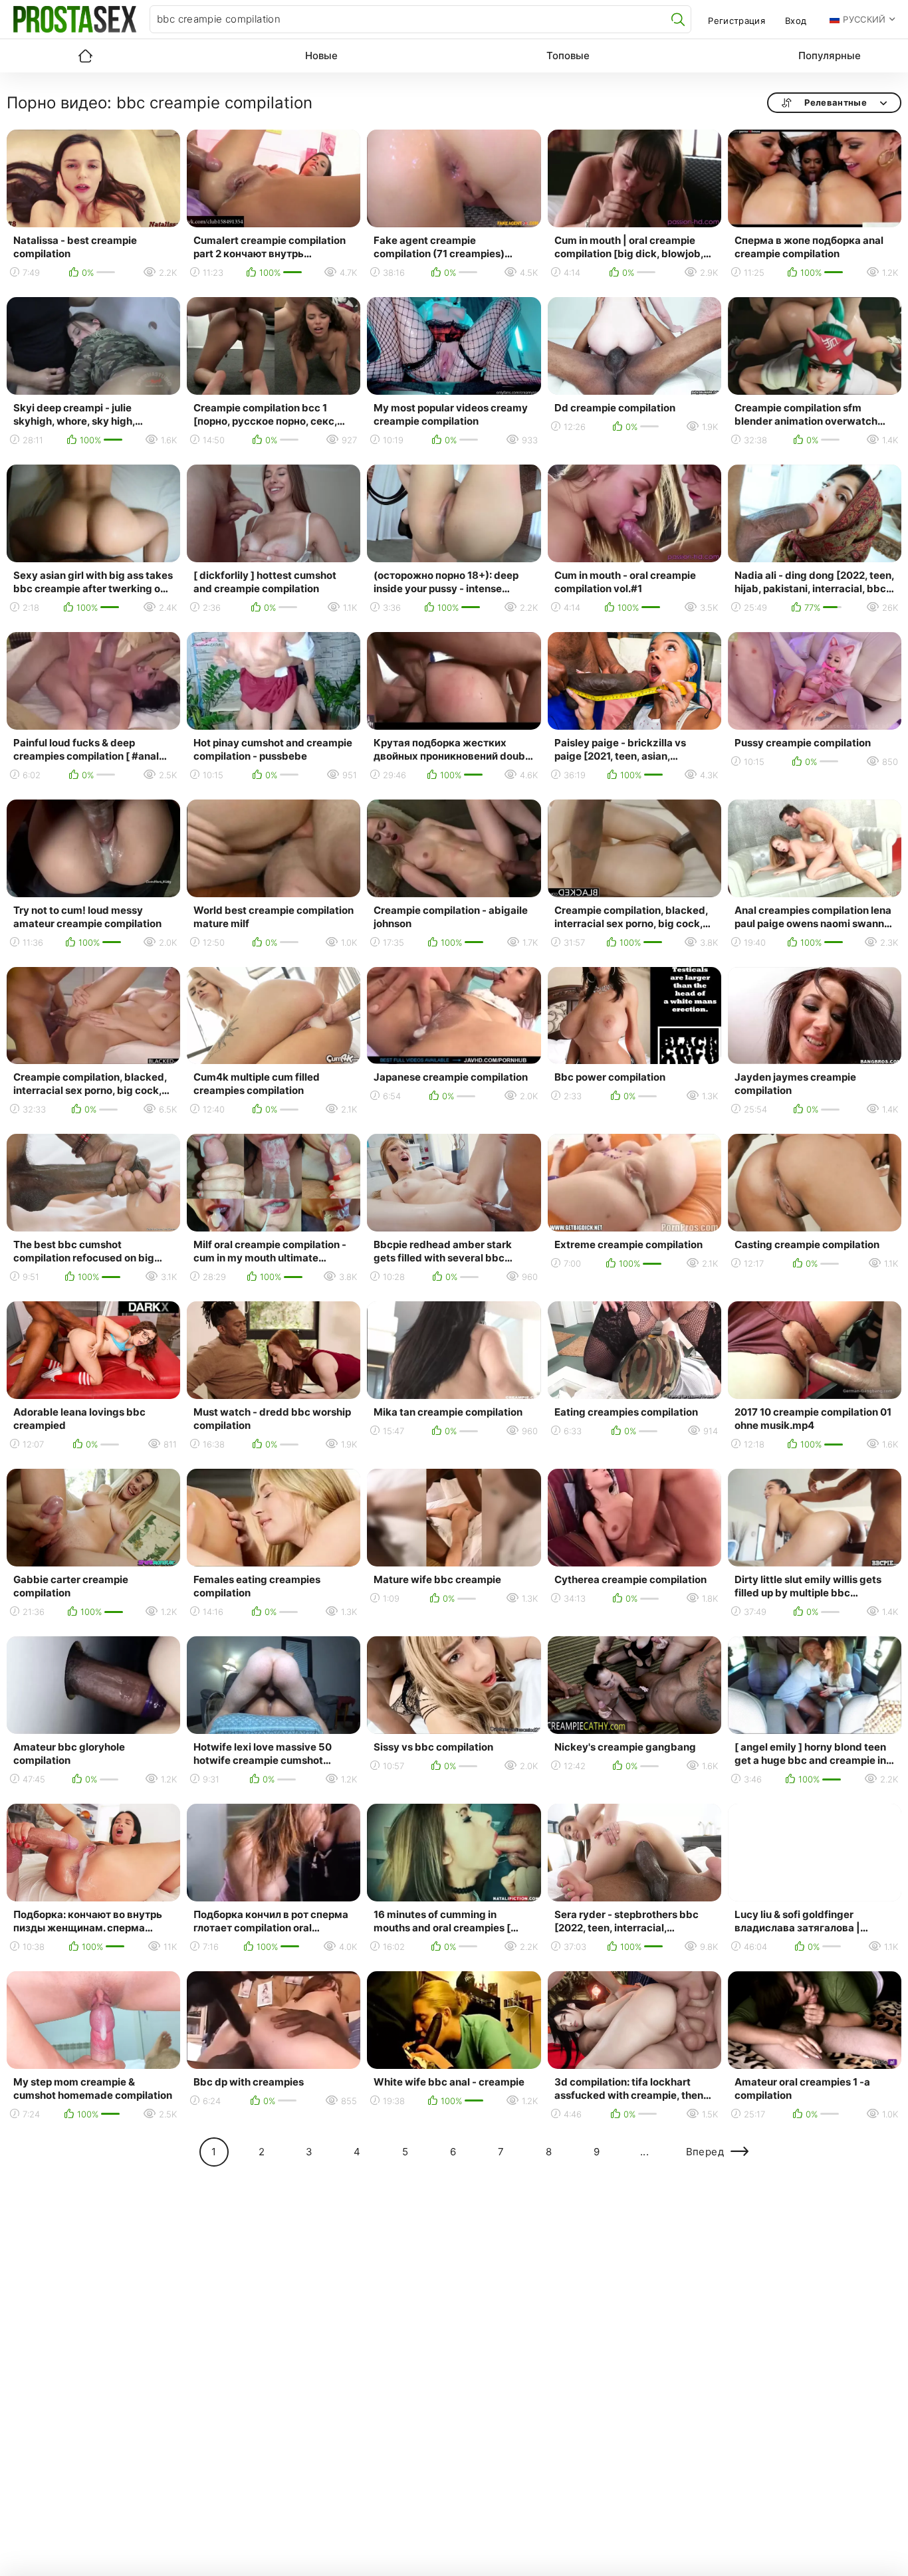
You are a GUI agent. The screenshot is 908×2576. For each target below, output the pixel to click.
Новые (321, 55)
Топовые (568, 55)
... (644, 2152)
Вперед (705, 2152)
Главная (85, 56)
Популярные (830, 55)
